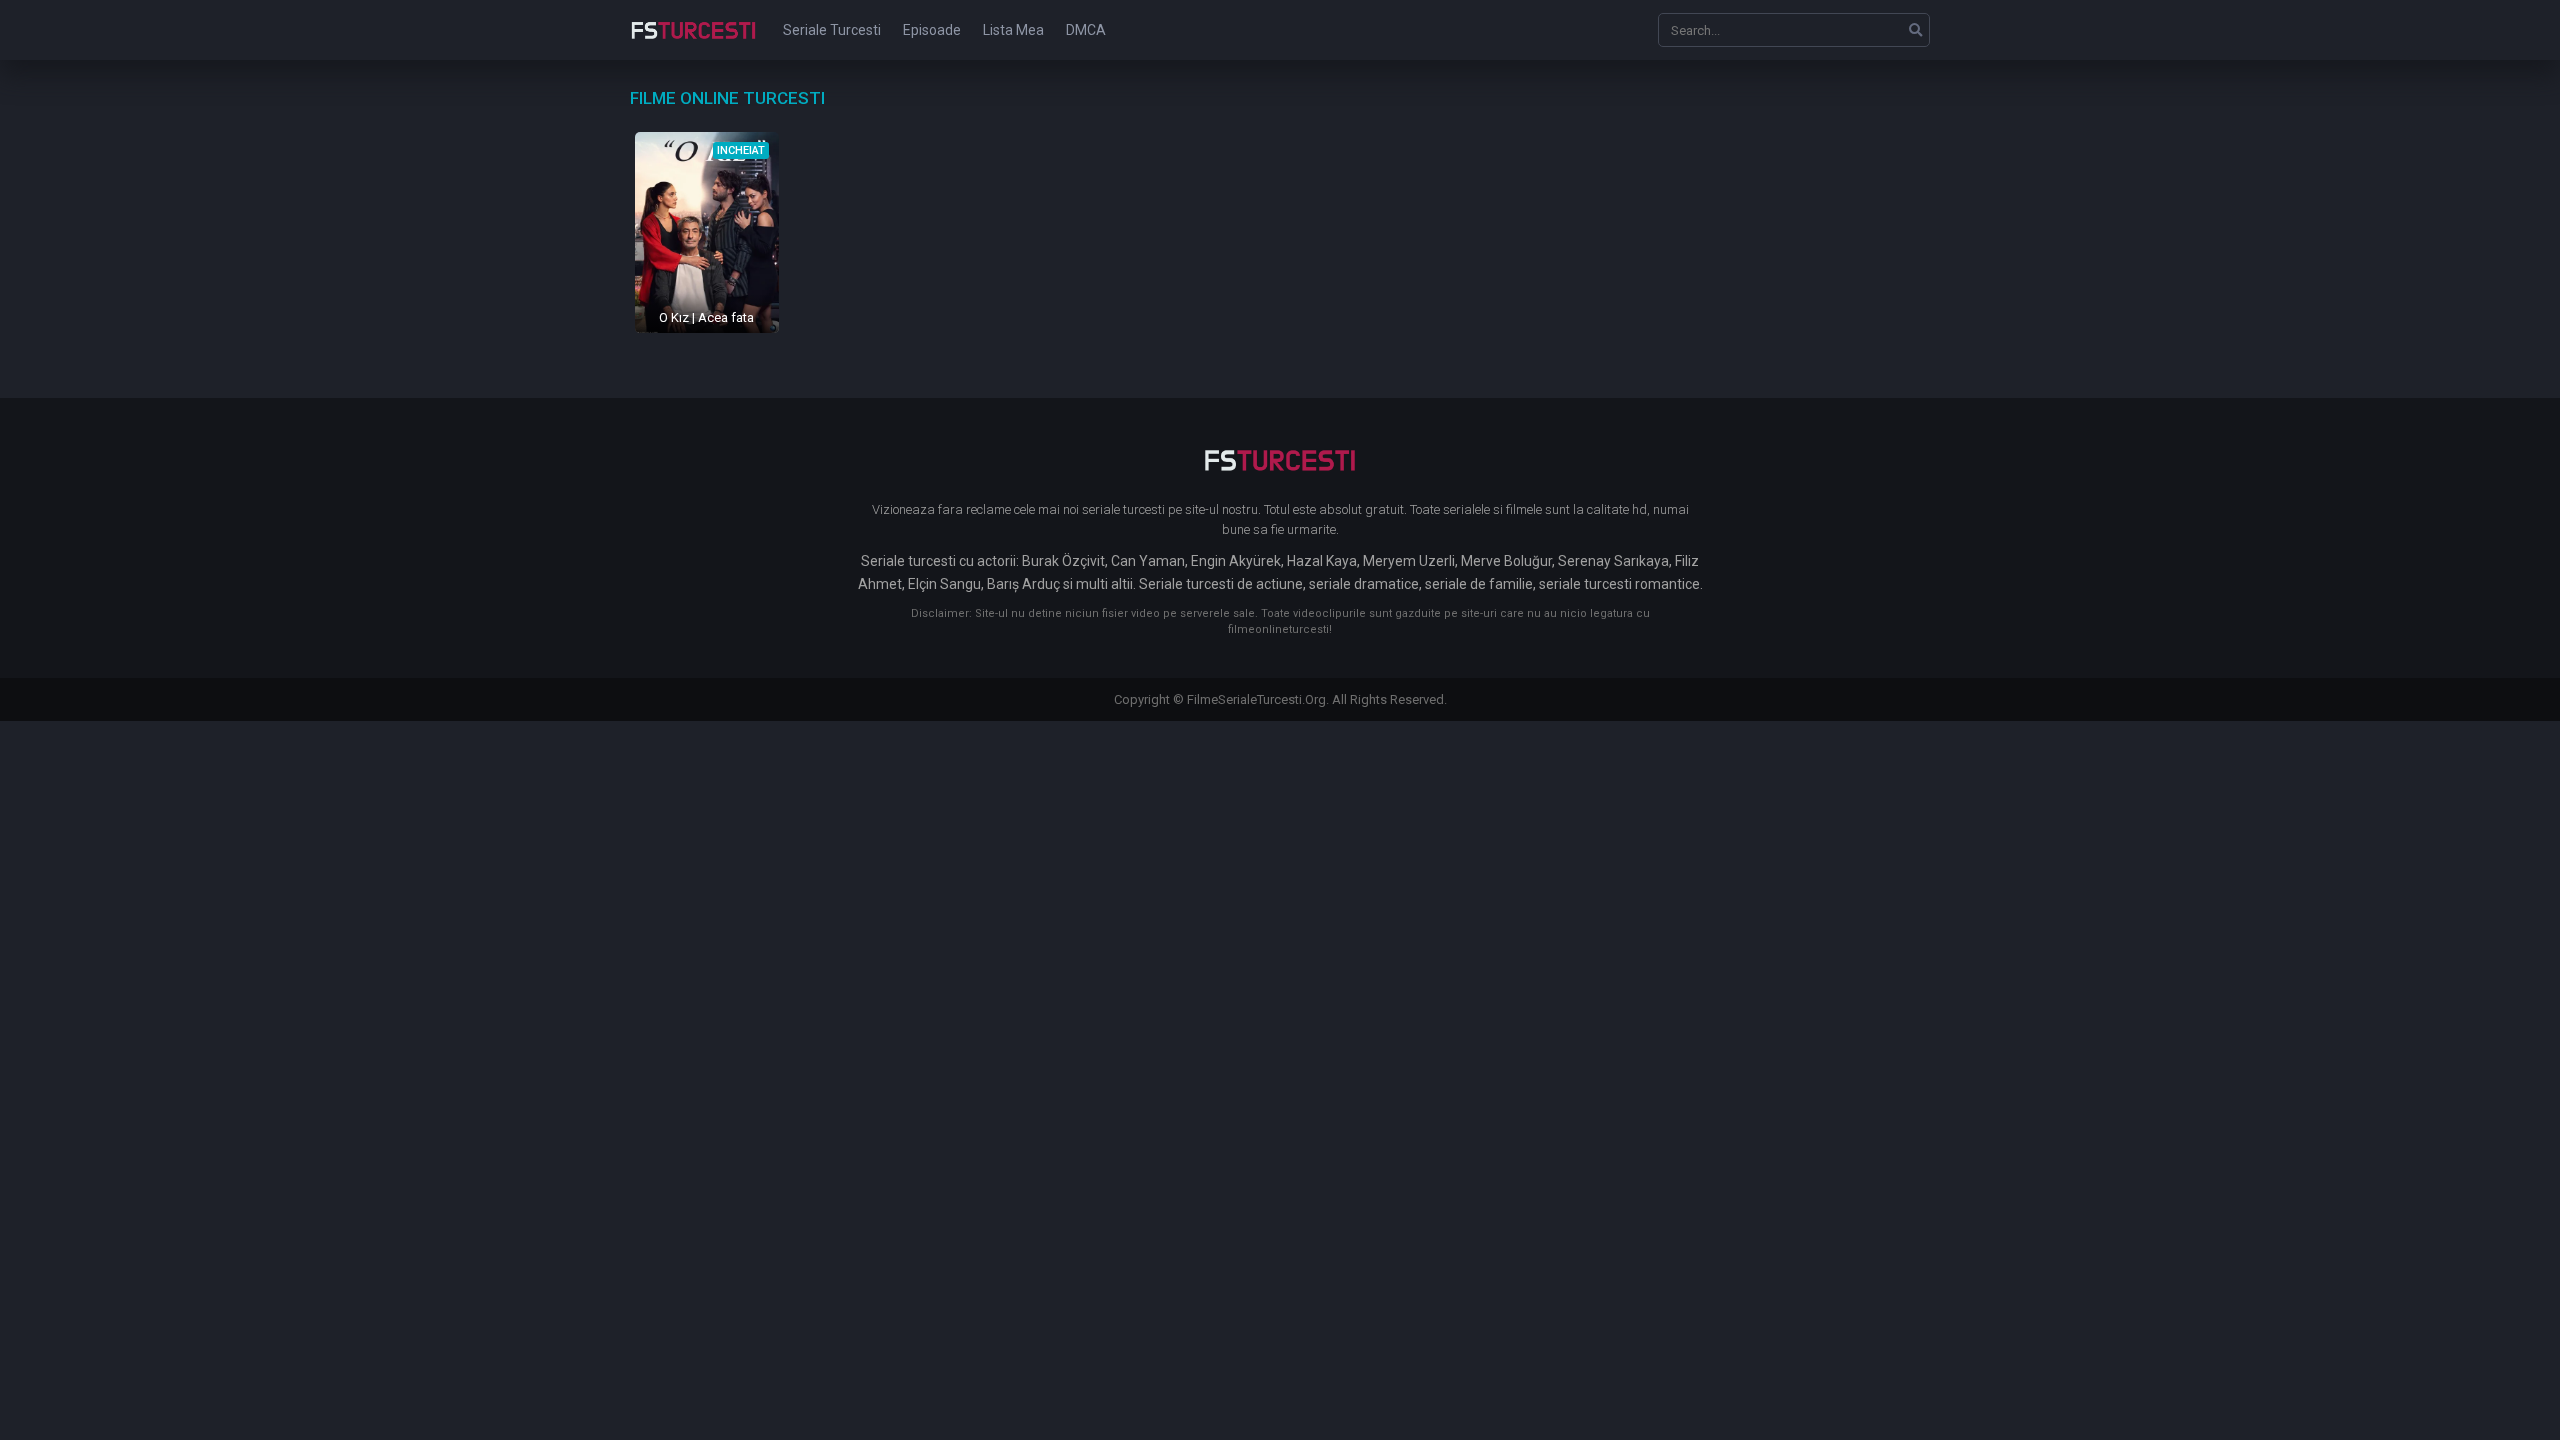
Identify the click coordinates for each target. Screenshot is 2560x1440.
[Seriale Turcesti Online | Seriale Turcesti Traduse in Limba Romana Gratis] (693, 44)
